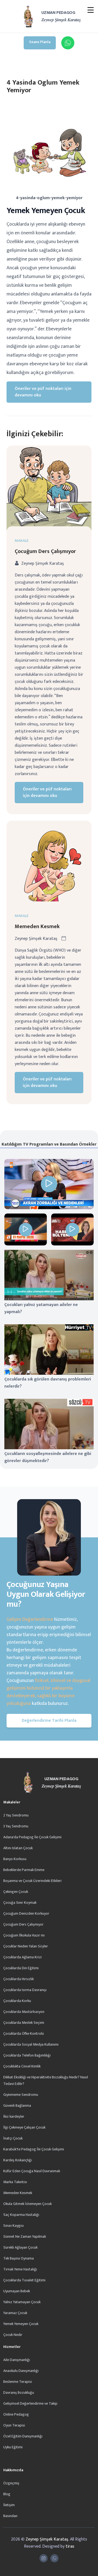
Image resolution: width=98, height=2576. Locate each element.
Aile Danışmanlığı (17, 2360)
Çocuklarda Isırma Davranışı (25, 1990)
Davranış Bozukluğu (19, 2393)
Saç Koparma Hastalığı (21, 2215)
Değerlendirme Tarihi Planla (49, 1721)
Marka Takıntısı (15, 2182)
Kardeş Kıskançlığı (18, 2160)
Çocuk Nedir (13, 2335)
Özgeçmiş (11, 2483)
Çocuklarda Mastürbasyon (24, 2012)
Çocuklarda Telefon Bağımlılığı (27, 2055)
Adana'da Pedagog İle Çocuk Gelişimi (32, 1837)
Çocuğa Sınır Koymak (20, 1903)
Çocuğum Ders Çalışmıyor (45, 551)
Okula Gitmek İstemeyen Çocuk (27, 2204)
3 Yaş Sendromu (16, 1826)
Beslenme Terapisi (18, 2382)
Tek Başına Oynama (19, 2258)
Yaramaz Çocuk (15, 2313)
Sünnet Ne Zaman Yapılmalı (25, 2236)
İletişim (9, 2505)
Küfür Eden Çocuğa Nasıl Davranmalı (32, 2171)
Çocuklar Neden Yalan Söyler (26, 1946)
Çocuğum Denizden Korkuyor (26, 1913)
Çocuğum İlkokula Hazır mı (24, 1935)
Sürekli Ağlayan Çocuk (20, 2247)
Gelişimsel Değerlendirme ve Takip (30, 2403)
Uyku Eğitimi (13, 2447)
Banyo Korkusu (15, 1859)
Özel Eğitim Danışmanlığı (23, 2436)
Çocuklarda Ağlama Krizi (22, 1957)
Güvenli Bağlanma (17, 2106)
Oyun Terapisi (14, 2425)
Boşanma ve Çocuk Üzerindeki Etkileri (32, 1881)
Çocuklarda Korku (17, 2001)
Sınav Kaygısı (13, 2226)
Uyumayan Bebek (17, 2291)
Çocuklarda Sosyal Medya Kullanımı (31, 2044)
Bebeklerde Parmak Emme (24, 1870)
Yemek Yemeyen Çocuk (21, 2324)
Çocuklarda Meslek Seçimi (24, 2023)
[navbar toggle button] (91, 11)
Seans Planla (40, 42)
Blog (7, 2494)
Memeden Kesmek (37, 927)
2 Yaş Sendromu (16, 1815)
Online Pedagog (16, 2414)
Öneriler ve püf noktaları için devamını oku (43, 392)
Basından (10, 2516)
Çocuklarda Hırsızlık (19, 1979)
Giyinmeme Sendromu (21, 2095)
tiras (70, 2546)
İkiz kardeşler (14, 2116)
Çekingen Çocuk (16, 1892)
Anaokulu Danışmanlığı (21, 2371)
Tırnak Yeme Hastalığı (20, 2269)
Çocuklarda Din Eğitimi (21, 1968)
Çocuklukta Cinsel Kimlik (22, 2066)
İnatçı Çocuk (13, 2138)
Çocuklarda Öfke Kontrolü (24, 2033)
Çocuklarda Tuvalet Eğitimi (24, 2280)
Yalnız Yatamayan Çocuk (22, 2302)
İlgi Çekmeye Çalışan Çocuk (24, 2127)
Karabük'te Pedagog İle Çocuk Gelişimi (34, 2149)
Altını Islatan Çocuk (18, 1848)
